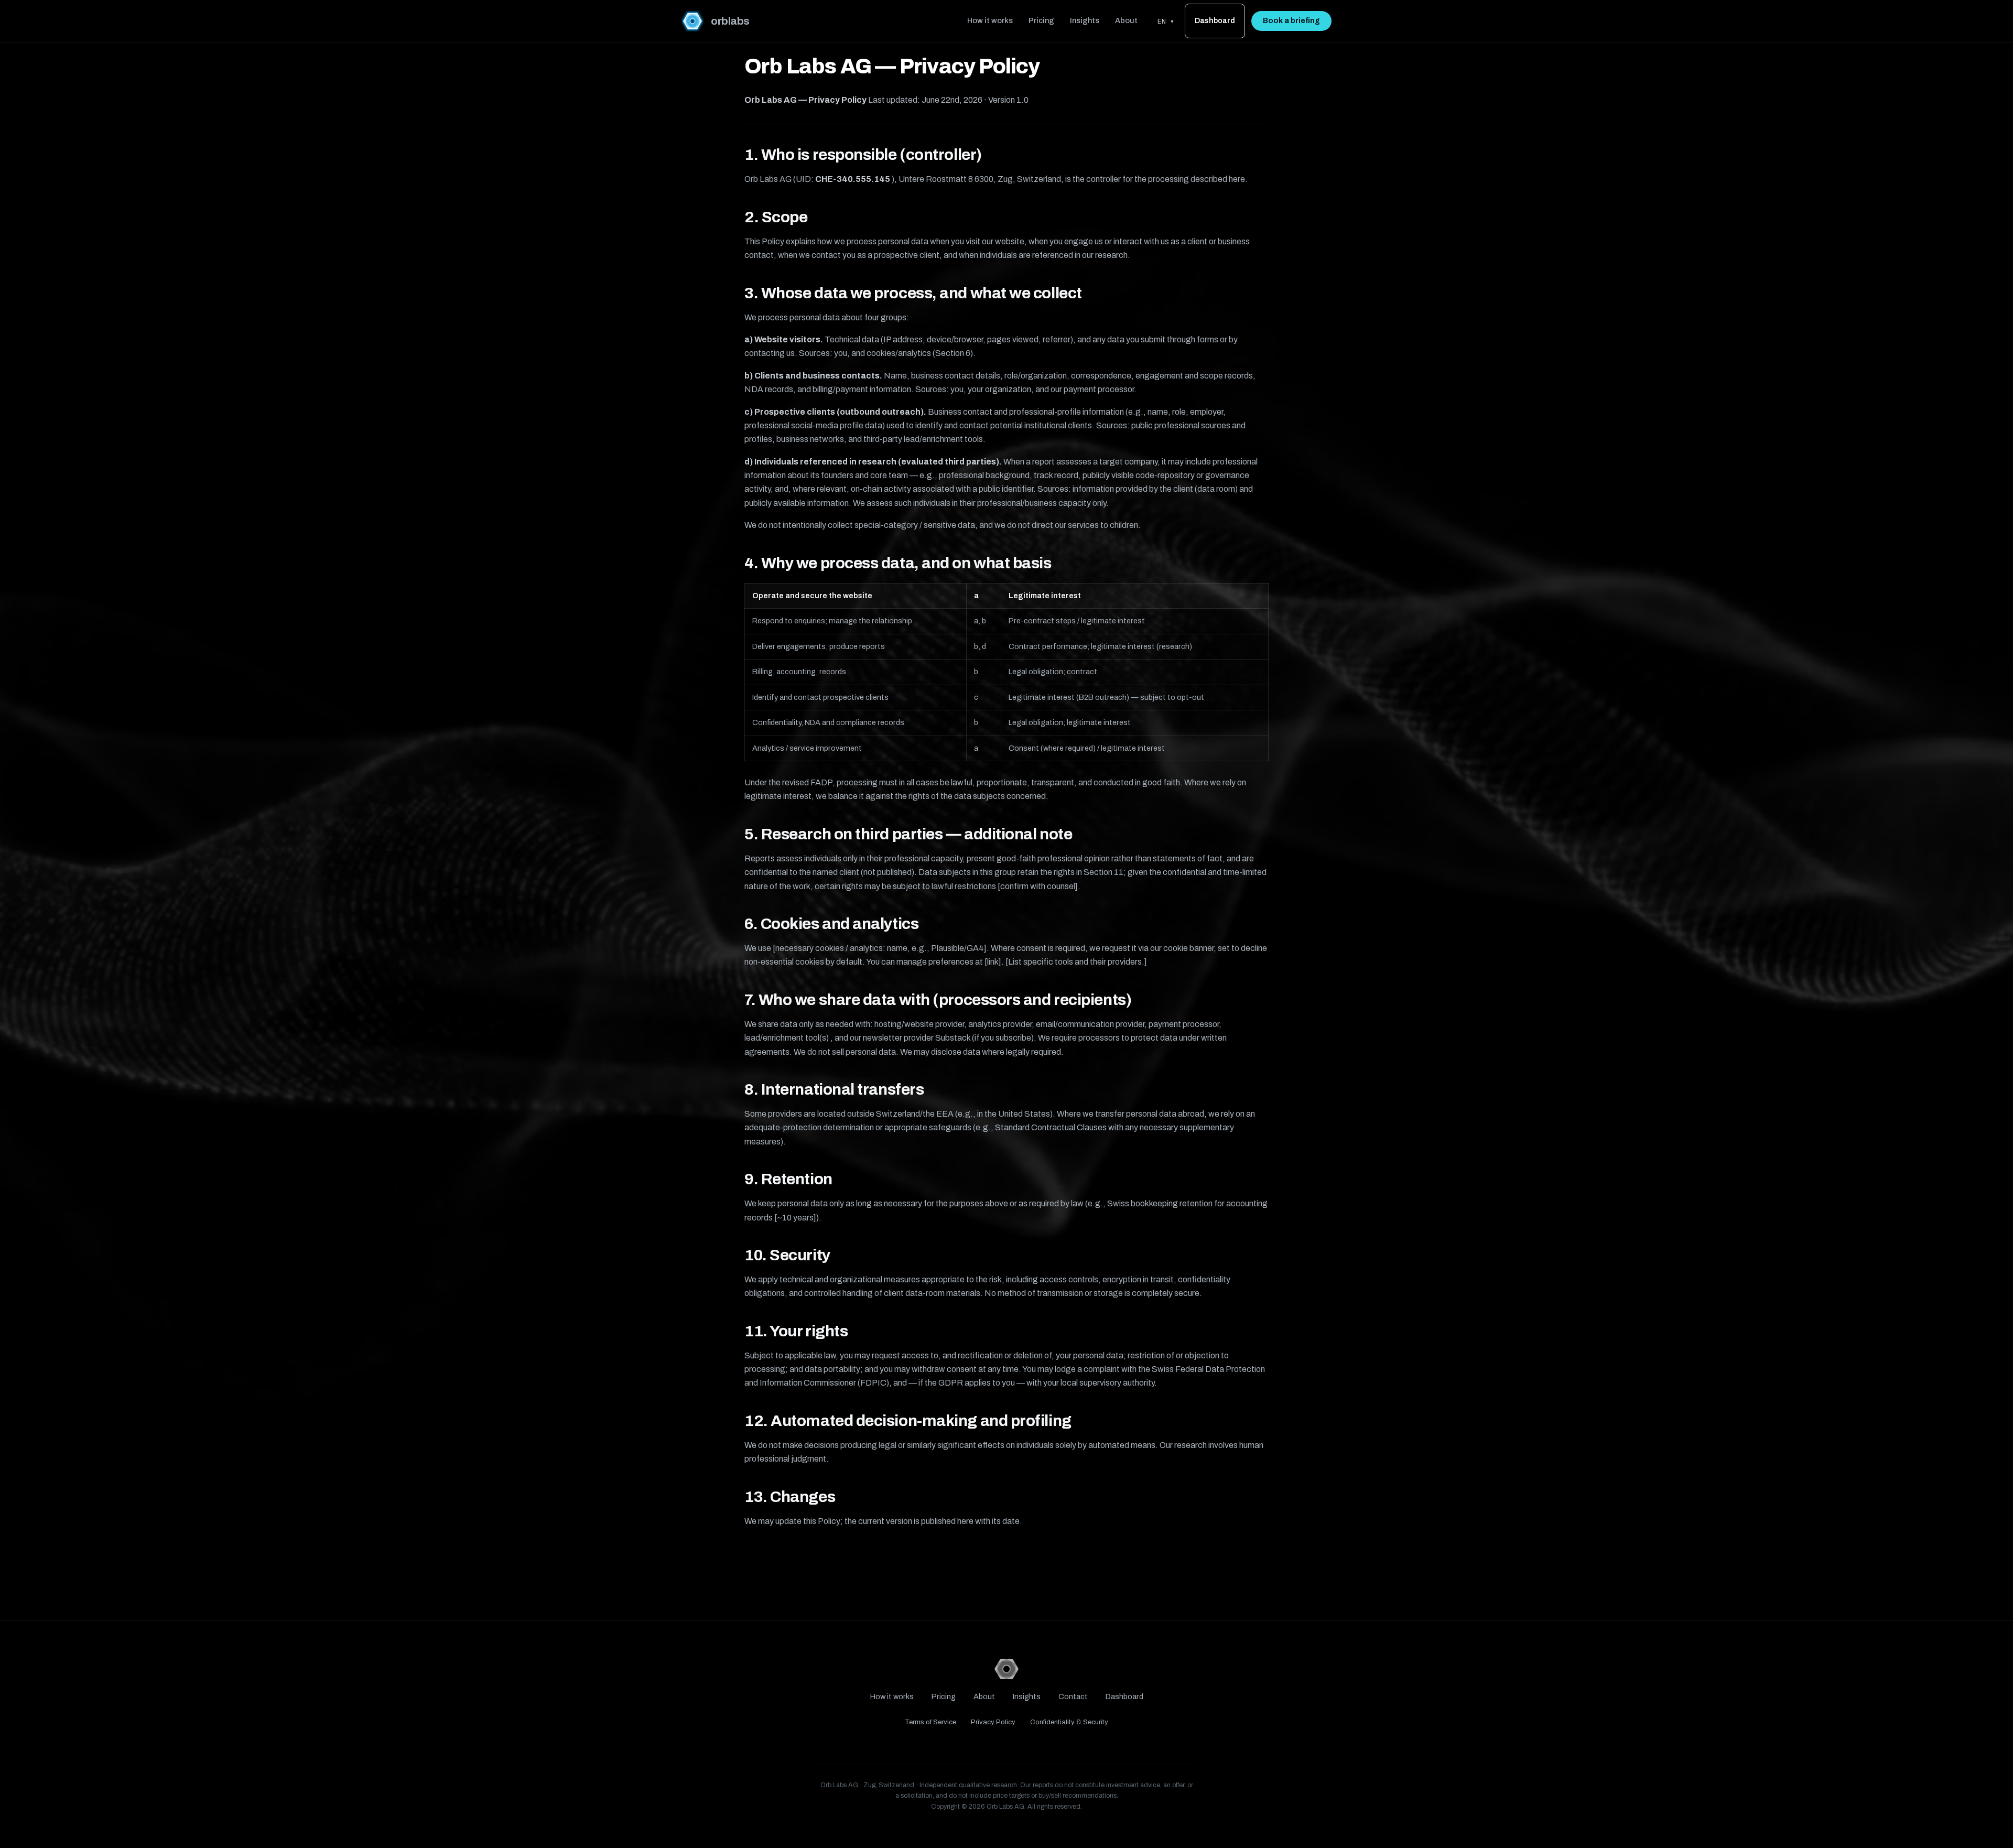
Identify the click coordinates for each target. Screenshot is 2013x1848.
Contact (1073, 1696)
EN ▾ (1166, 21)
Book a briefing (1291, 21)
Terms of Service (930, 1722)
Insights (1085, 20)
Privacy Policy (993, 1722)
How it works (990, 20)
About (1126, 20)
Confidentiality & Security (1069, 1722)
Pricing (1041, 20)
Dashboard (1215, 21)
